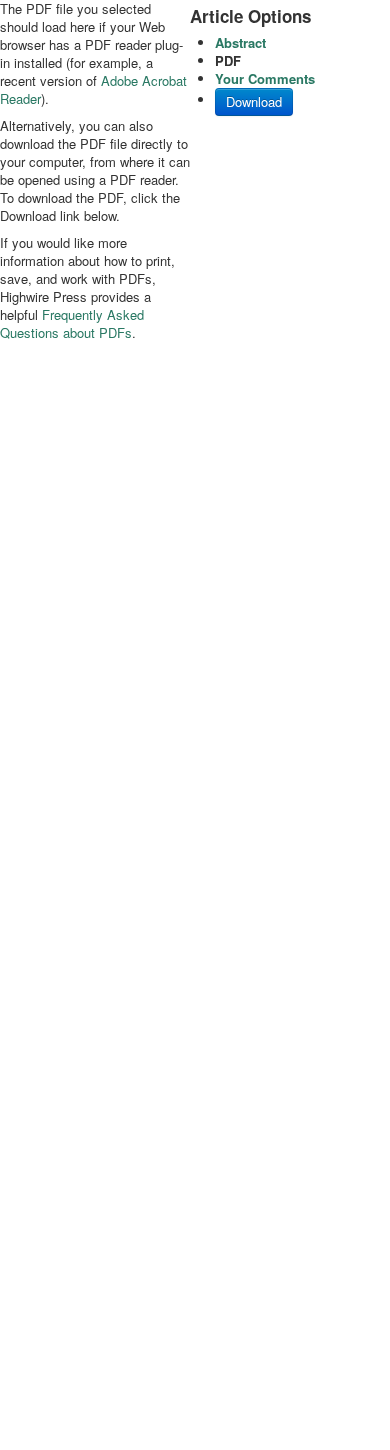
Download (254, 101)
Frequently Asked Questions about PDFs (72, 323)
